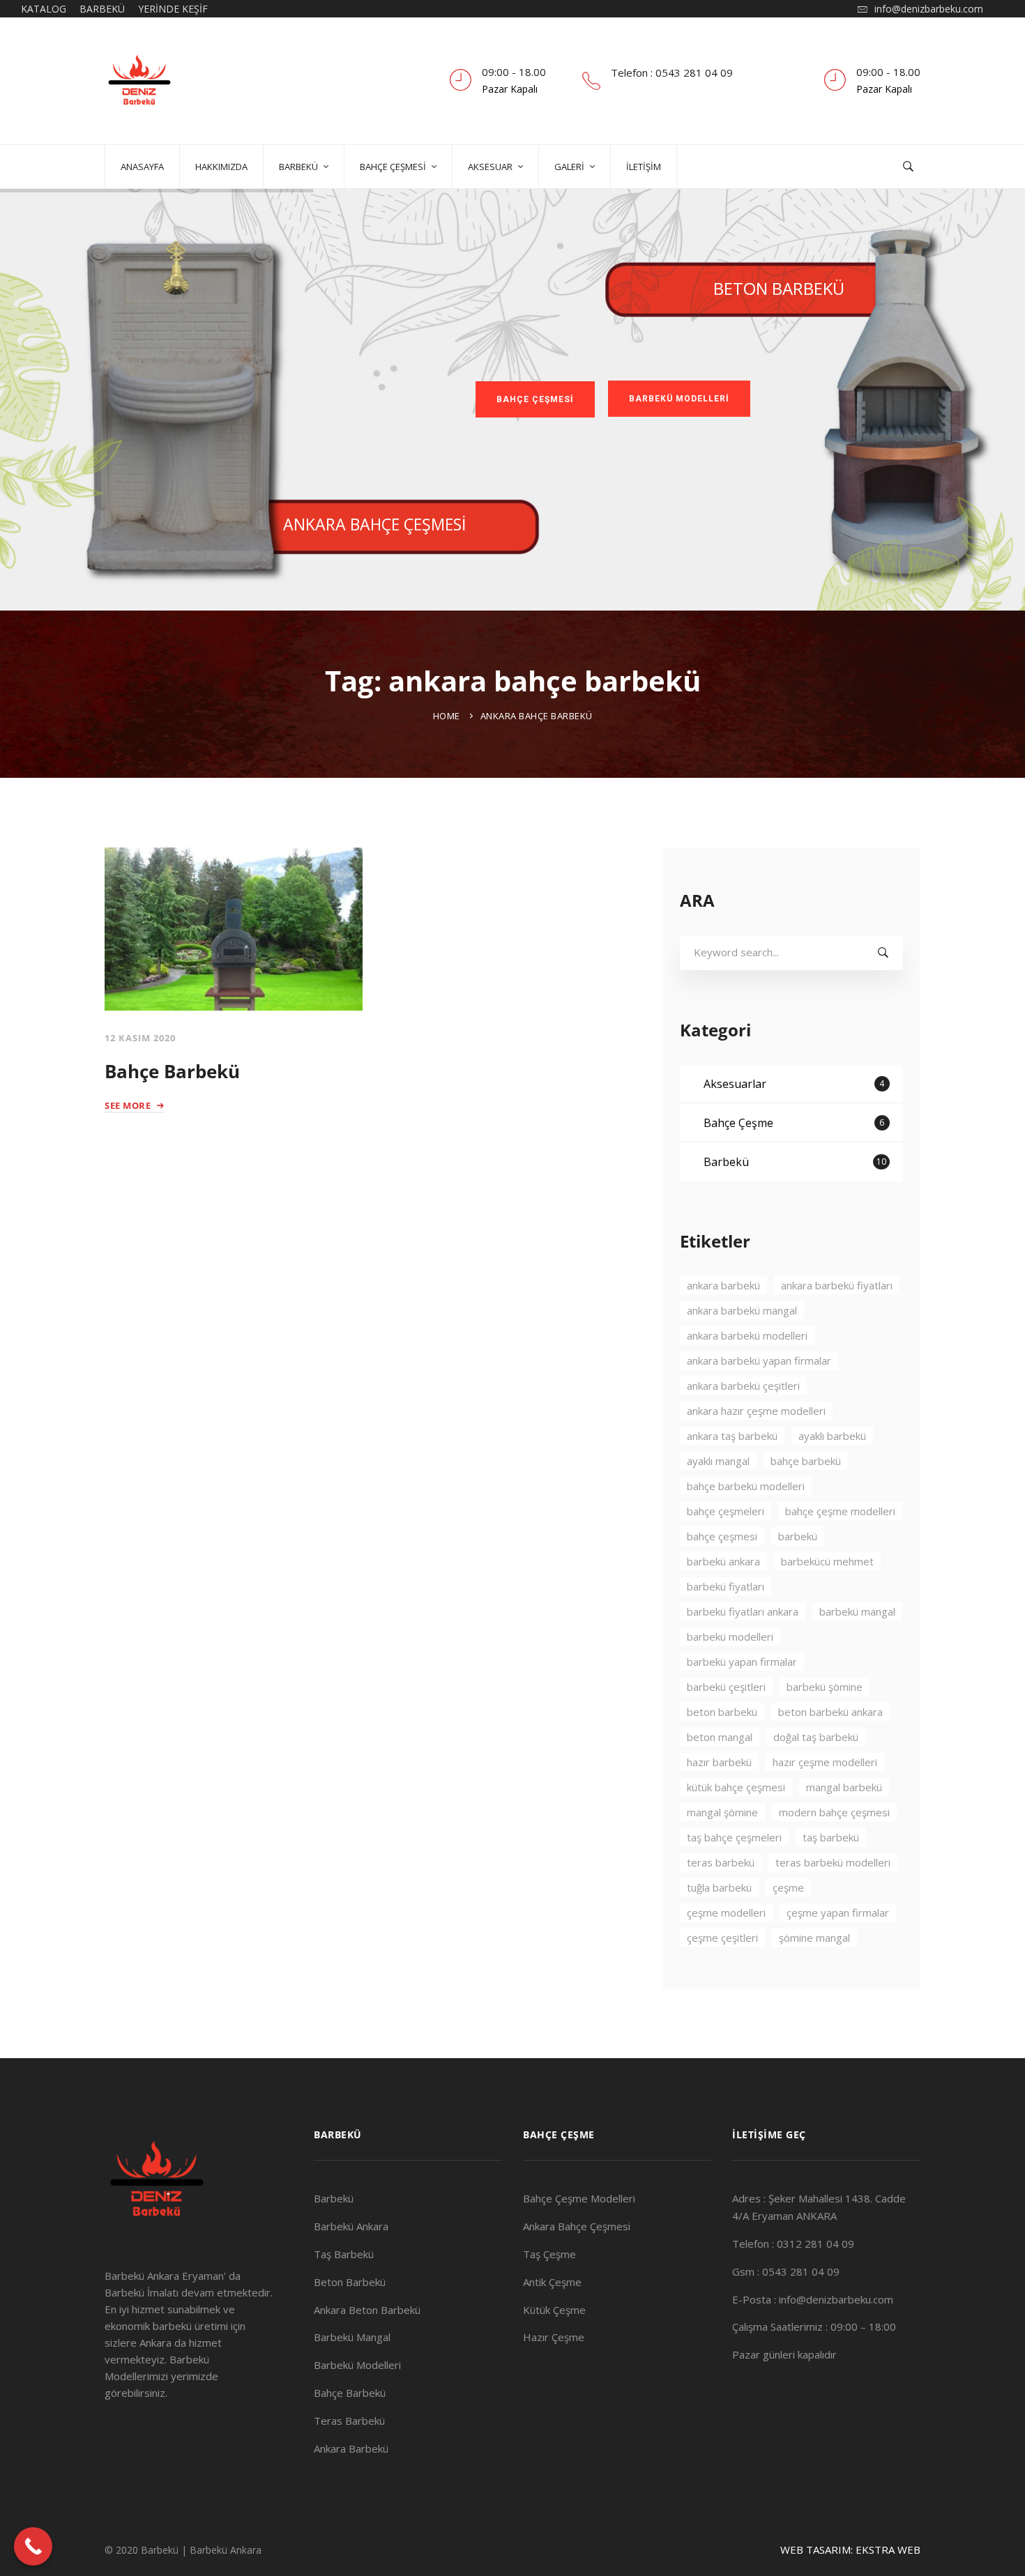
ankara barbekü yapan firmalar (759, 1360)
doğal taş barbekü (816, 1737)
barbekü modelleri (730, 1636)
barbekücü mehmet (827, 1561)
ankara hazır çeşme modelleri (756, 1411)
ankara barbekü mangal (742, 1310)
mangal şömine (722, 1812)
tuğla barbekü (719, 1887)
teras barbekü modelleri (833, 1862)
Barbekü (795, 1162)
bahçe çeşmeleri (726, 1511)
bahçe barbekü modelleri (746, 1486)
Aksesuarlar (794, 1084)
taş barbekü (831, 1837)
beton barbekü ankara (830, 1712)
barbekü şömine (825, 1687)
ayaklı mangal (718, 1461)
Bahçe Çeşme (794, 1123)
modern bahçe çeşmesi (834, 1812)
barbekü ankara (723, 1561)
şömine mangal (814, 1938)
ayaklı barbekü (832, 1436)
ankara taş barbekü (732, 1436)
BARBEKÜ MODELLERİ (679, 399)
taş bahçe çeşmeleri (734, 1837)
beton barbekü (722, 1712)
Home (447, 716)
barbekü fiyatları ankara (743, 1611)
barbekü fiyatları (726, 1586)
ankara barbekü (723, 1285)
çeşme (788, 1887)
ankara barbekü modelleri (747, 1335)
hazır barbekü (719, 1762)
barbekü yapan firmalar (742, 1662)
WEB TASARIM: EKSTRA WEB (850, 2550)
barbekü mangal (857, 1611)
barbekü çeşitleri (726, 1687)
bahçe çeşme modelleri (840, 1511)
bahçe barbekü (806, 1461)
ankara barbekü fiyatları (837, 1285)
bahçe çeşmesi (722, 1536)
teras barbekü (721, 1862)
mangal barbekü (844, 1787)
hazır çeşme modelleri (825, 1762)
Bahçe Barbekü (172, 1071)
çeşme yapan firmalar (838, 1912)
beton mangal (720, 1737)
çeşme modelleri (726, 1912)
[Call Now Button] (33, 2546)
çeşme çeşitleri (722, 1938)
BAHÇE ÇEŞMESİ (535, 399)
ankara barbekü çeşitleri (743, 1386)
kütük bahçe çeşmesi (736, 1787)
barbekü (798, 1536)
